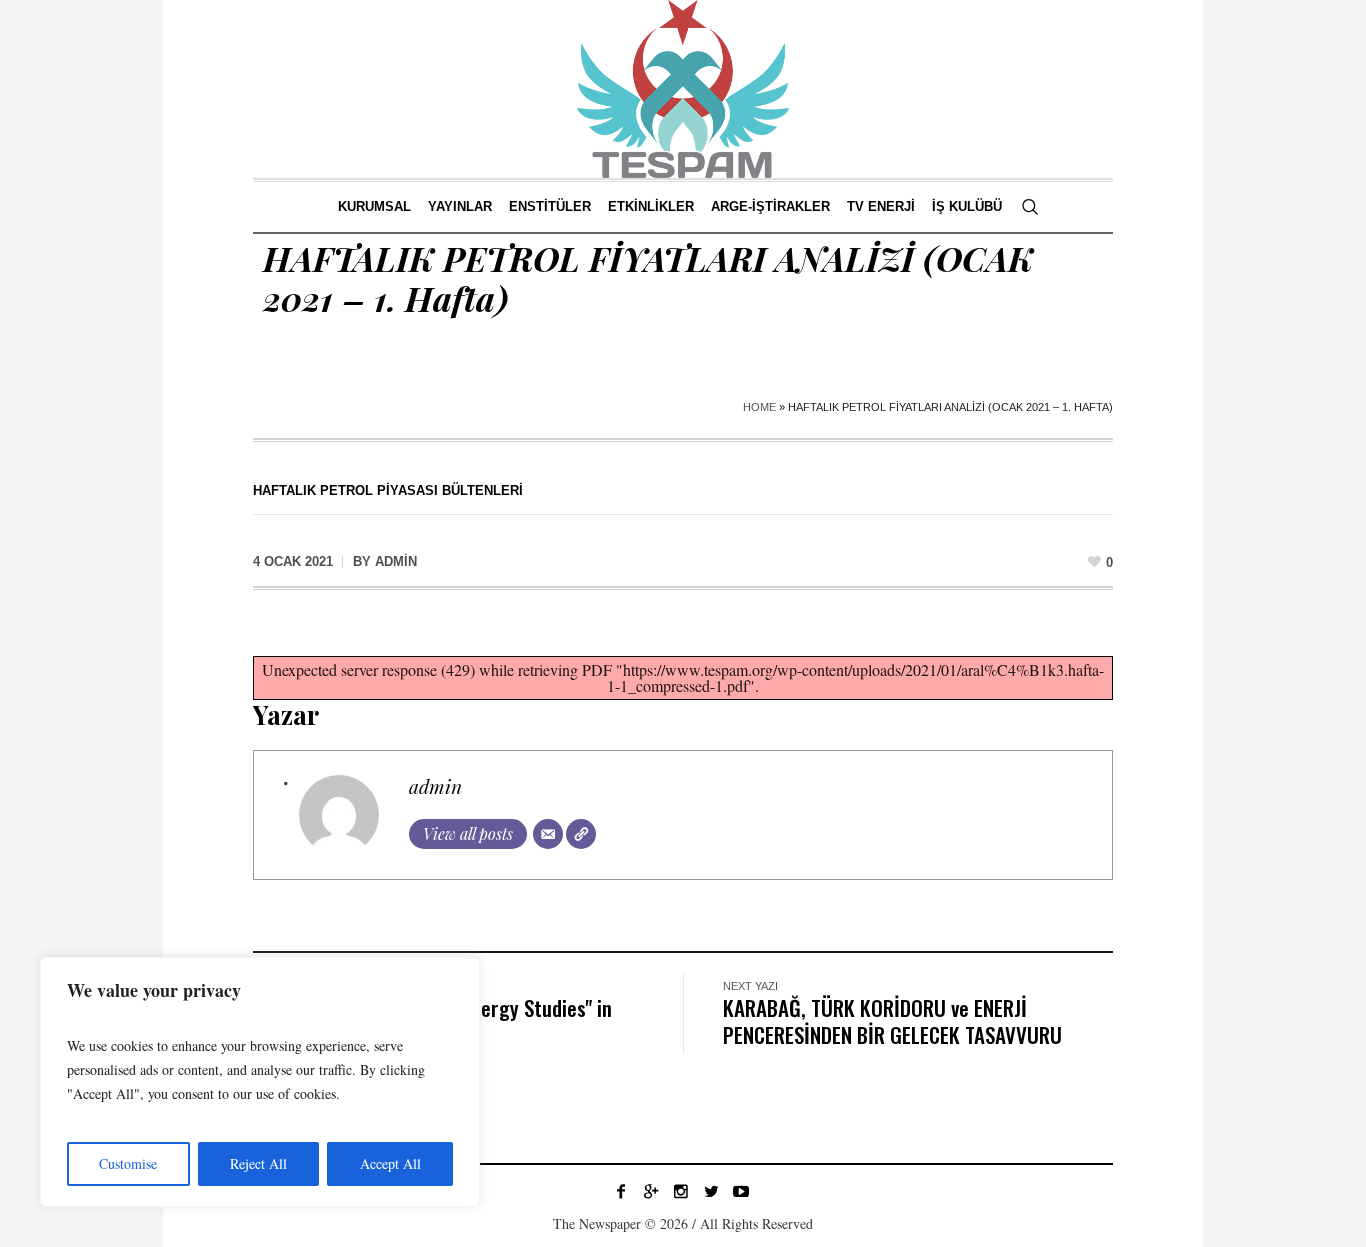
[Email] (548, 834)
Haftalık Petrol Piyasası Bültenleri (388, 490)
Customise (128, 1163)
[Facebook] (621, 1191)
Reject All (258, 1163)
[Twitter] (711, 1191)
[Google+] (651, 1191)
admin (435, 786)
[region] (260, 1082)
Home (759, 407)
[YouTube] (741, 1191)
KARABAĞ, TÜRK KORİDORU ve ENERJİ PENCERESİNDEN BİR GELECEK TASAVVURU (892, 1021)
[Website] (581, 834)
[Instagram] (681, 1191)
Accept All (390, 1163)
